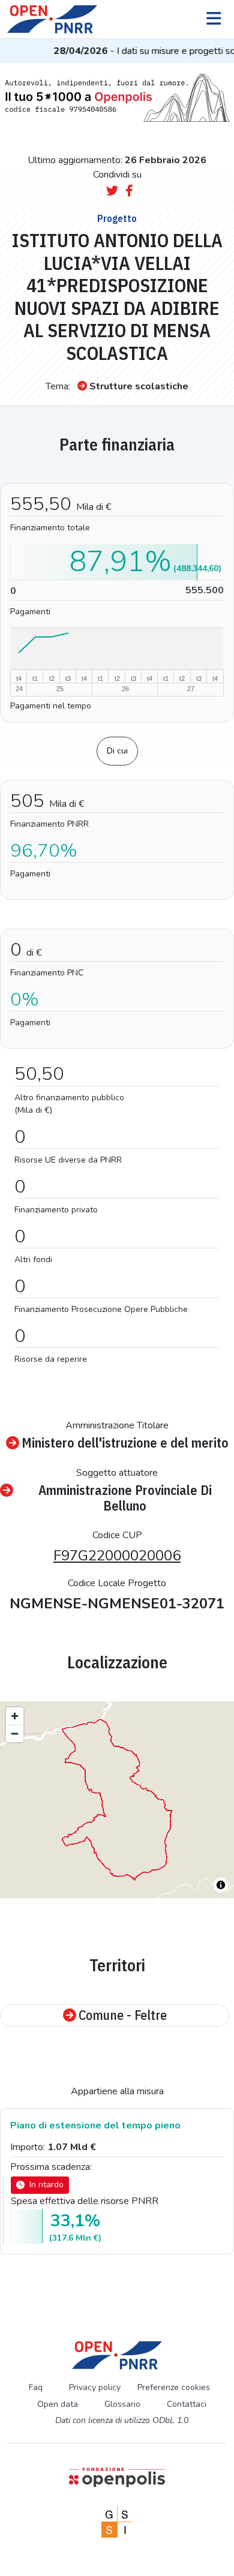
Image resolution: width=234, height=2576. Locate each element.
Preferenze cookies (174, 2387)
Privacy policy (95, 2387)
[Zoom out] (15, 1733)
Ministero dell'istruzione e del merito (125, 1443)
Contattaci (187, 2404)
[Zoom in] (15, 1716)
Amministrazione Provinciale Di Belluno (125, 1498)
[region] (117, 1800)
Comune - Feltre (123, 2015)
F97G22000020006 (117, 1556)
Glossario (122, 2404)
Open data (58, 2404)
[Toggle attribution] (221, 1885)
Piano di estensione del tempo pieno (95, 2125)
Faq (36, 2387)
